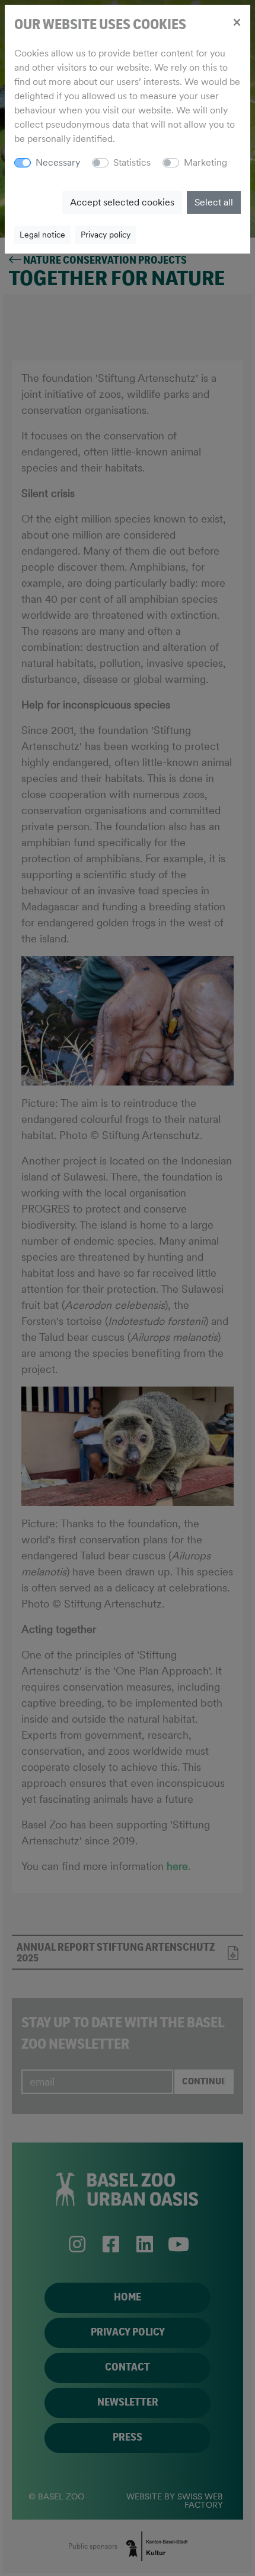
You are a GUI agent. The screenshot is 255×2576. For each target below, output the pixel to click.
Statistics (132, 162)
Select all (214, 202)
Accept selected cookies (122, 202)
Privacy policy (106, 235)
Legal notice (42, 235)
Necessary (58, 162)
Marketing (205, 162)
